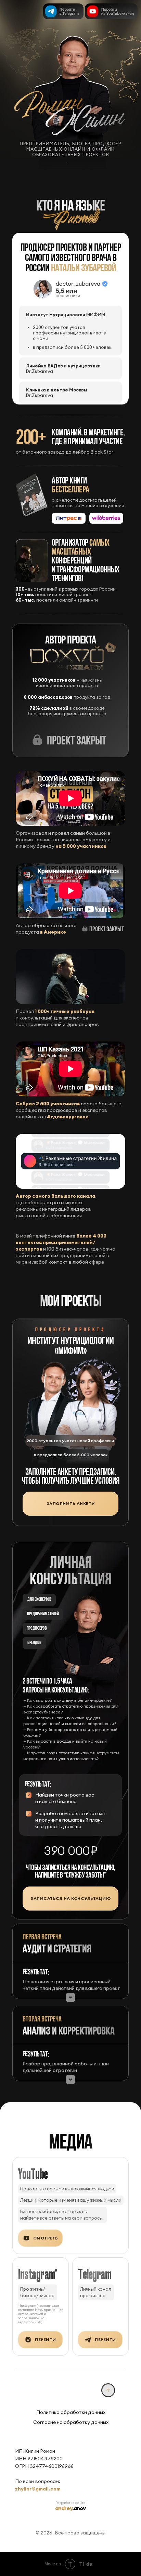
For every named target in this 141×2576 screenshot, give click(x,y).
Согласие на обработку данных (71, 2422)
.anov (70, 2508)
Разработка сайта (70, 2503)
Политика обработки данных (71, 2412)
